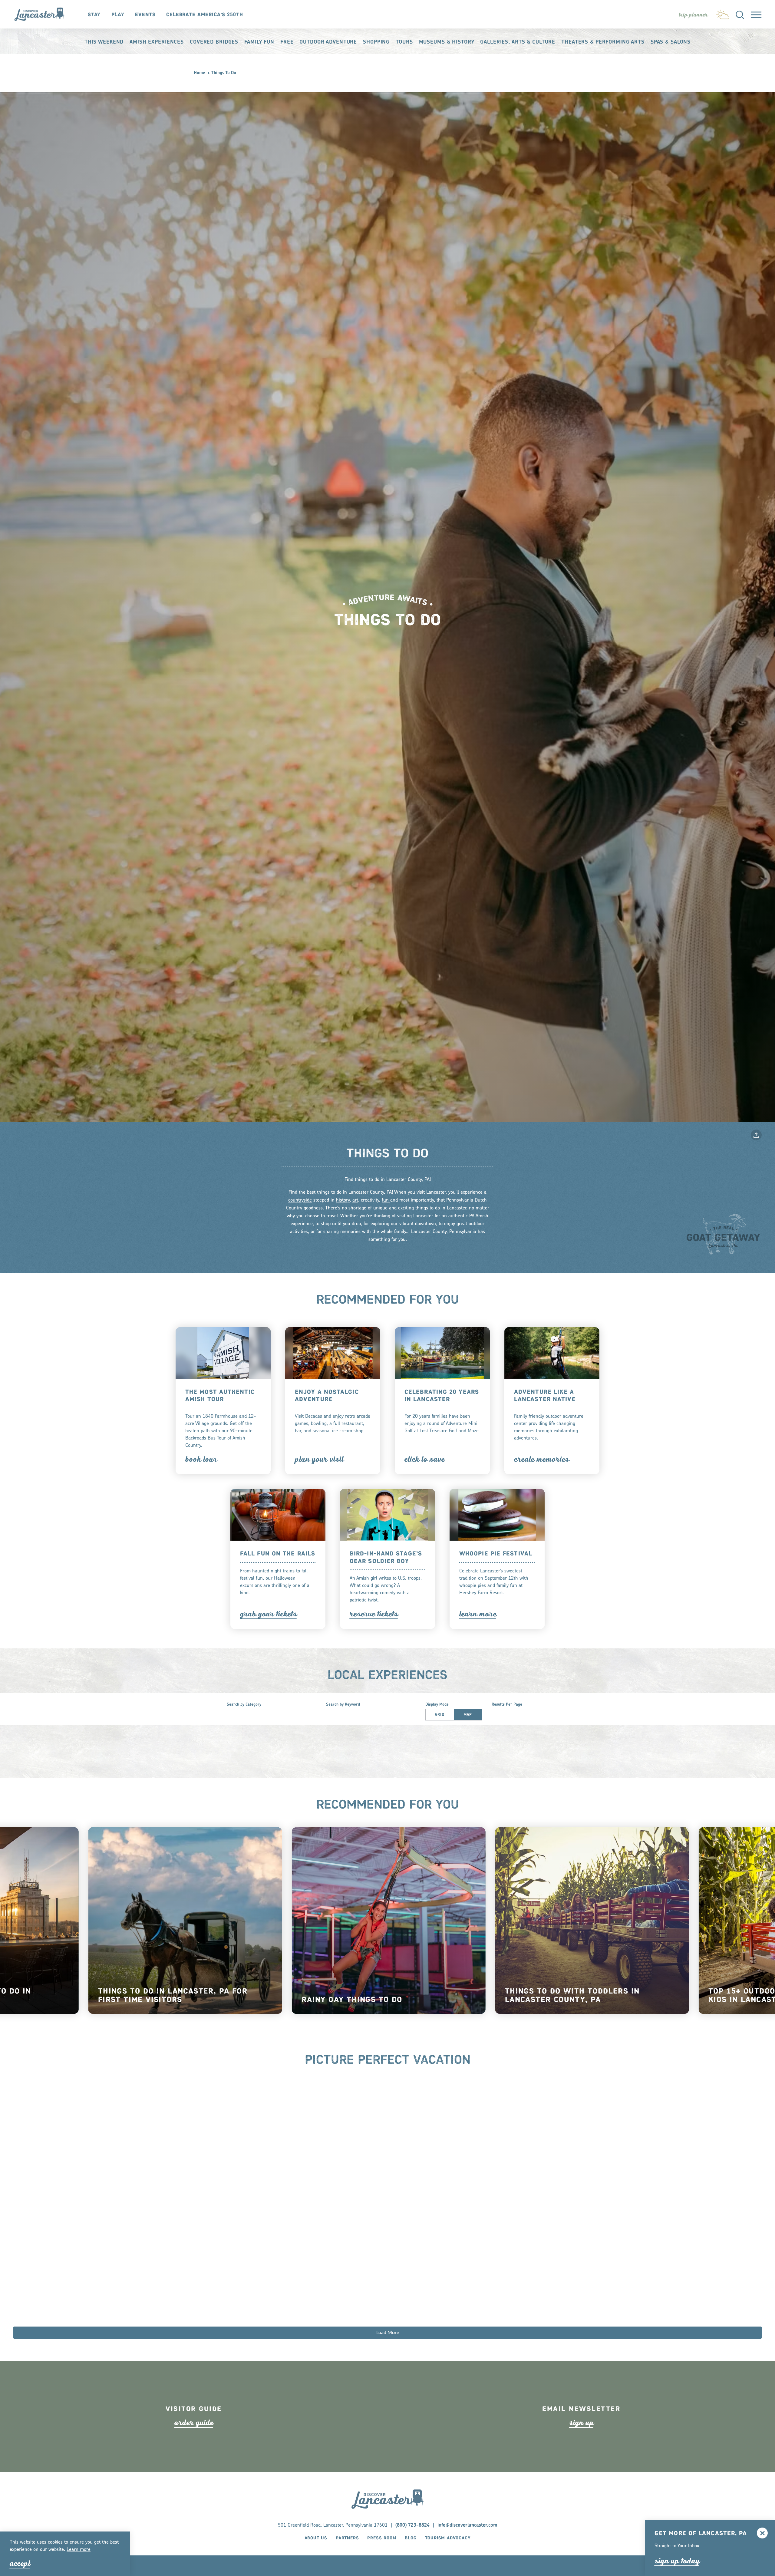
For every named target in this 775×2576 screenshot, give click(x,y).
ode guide (194, 2423)
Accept (20, 2563)
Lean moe (79, 2550)
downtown (425, 1224)
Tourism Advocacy (448, 2538)
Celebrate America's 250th (205, 15)
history (343, 1200)
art (355, 1200)
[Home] (43, 14)
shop (326, 1224)
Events (145, 15)
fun (386, 1200)
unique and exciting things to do (407, 1208)
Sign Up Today (677, 2561)
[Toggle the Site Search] (740, 14)
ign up (581, 2423)
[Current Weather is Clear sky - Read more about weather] (723, 13)
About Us (316, 2538)
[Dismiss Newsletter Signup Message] (762, 2533)
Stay (94, 15)
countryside (300, 1200)
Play (118, 15)
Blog (411, 2538)
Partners (347, 2538)
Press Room (382, 2538)
